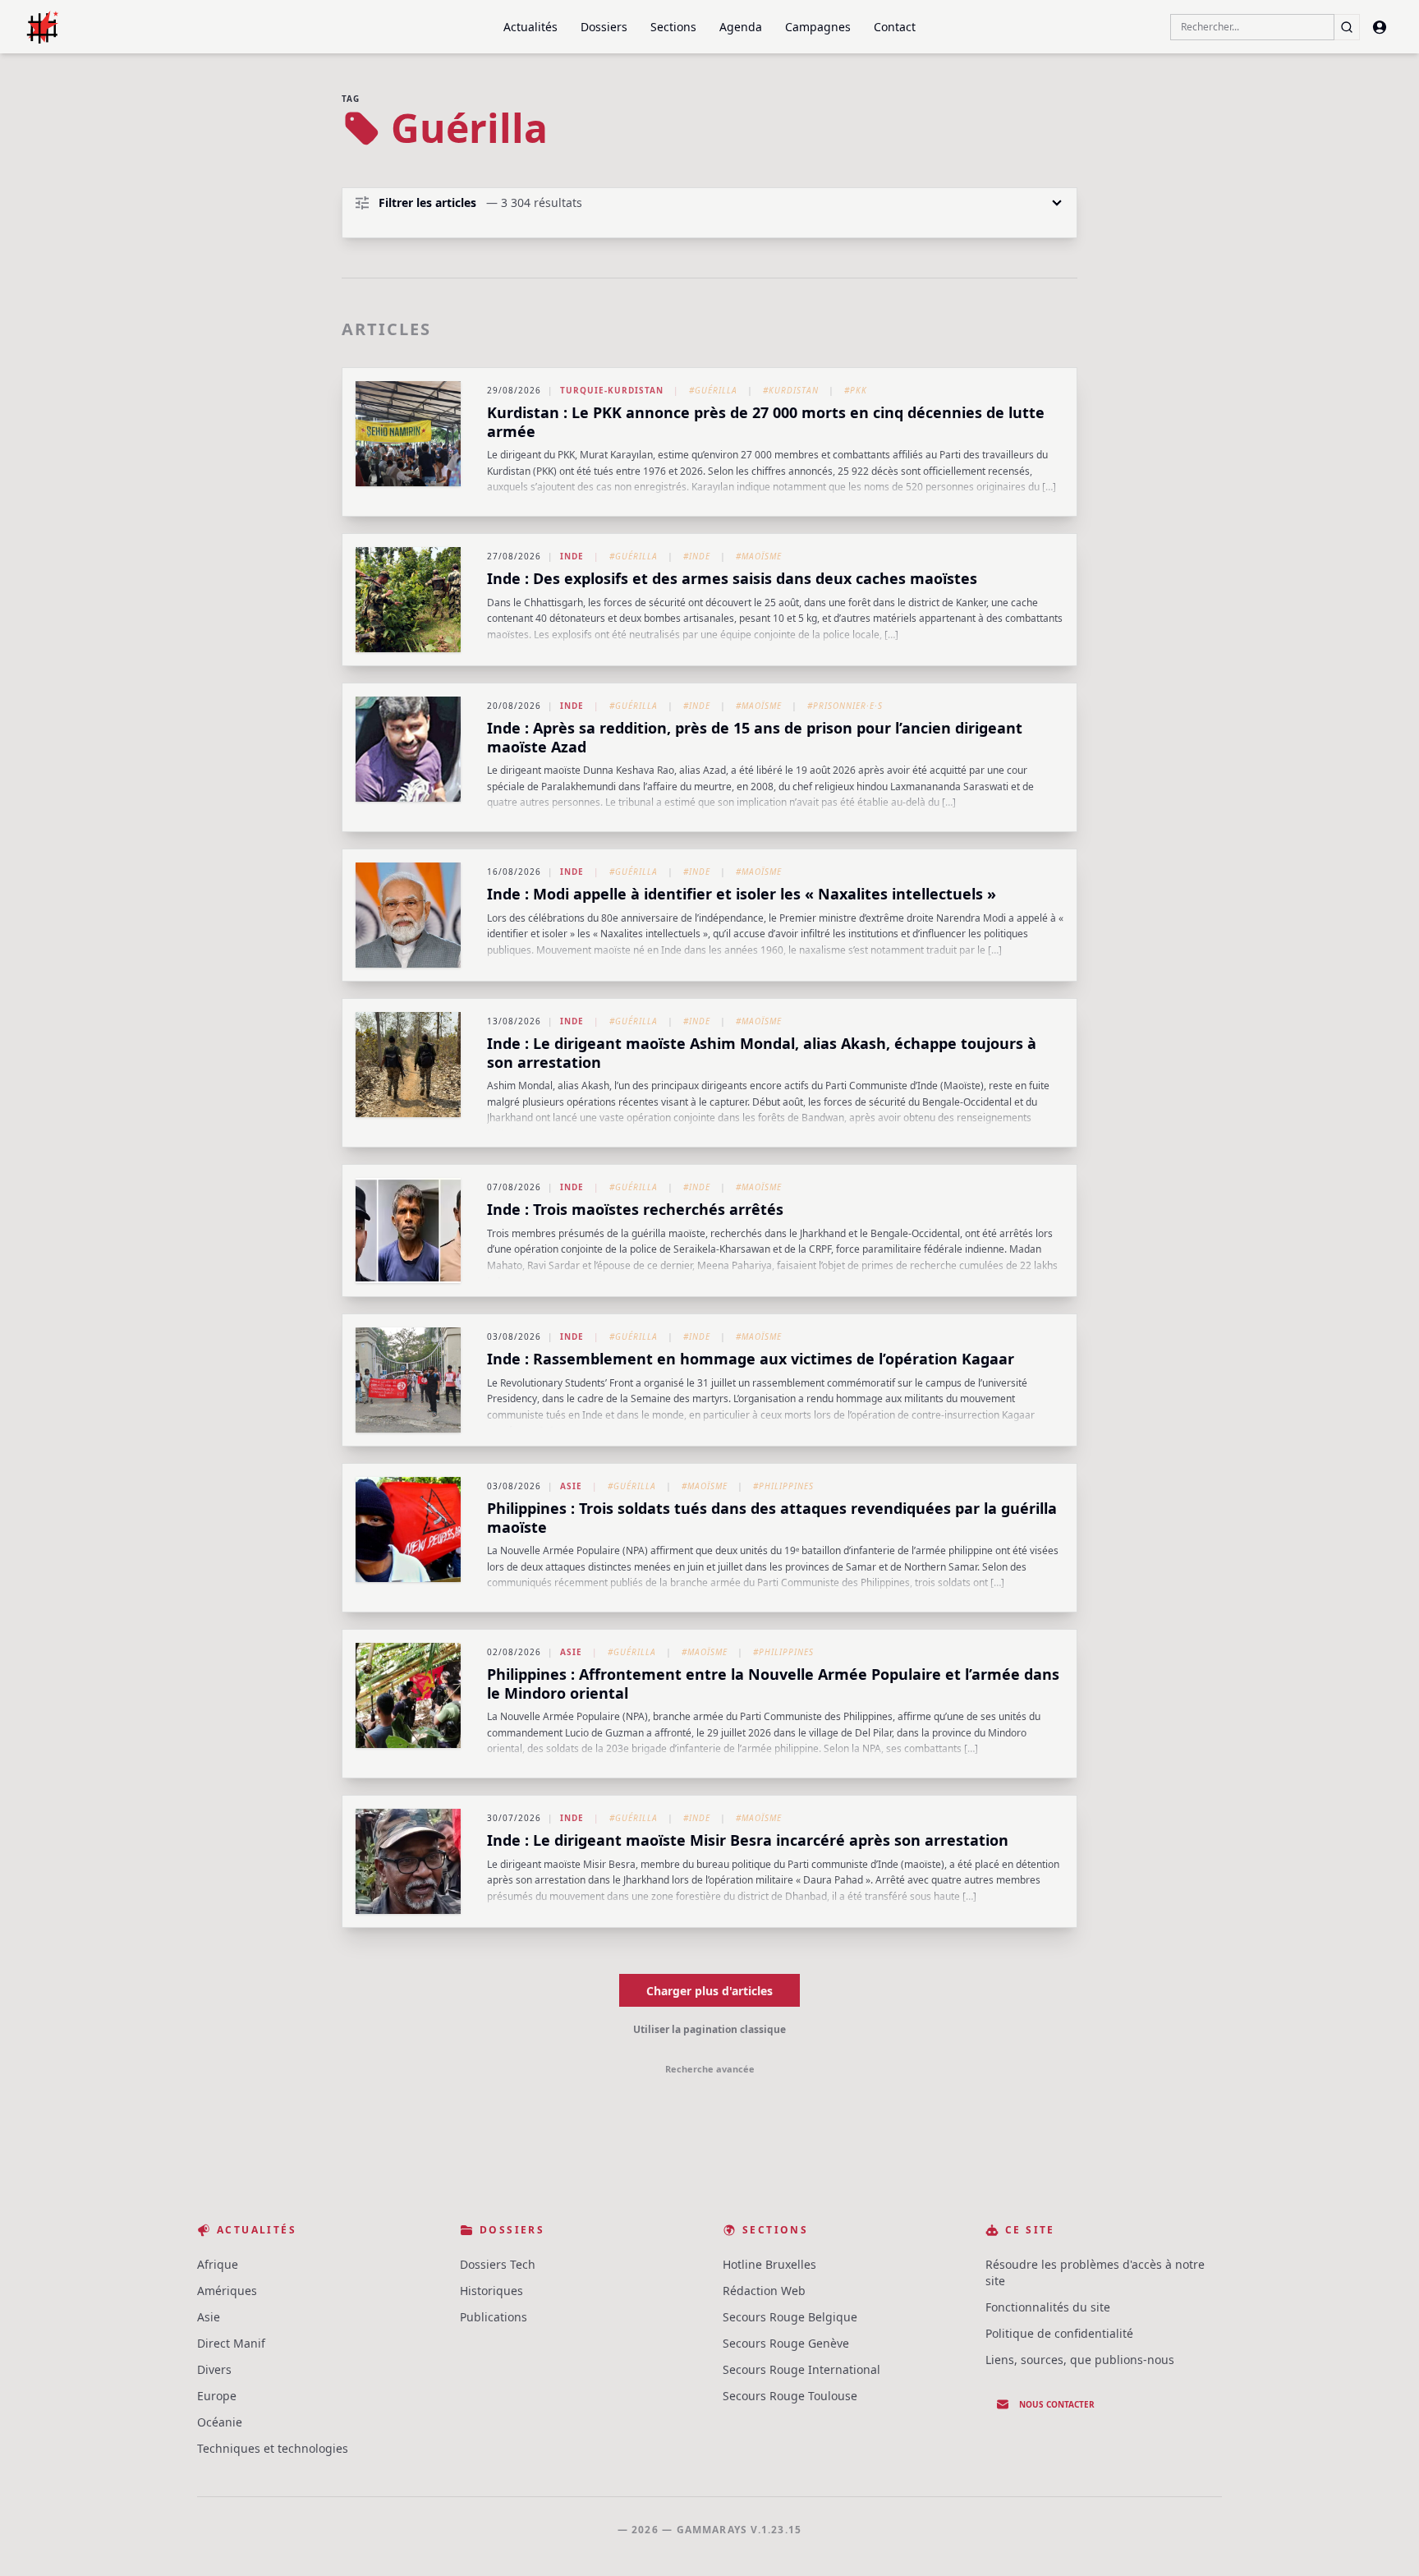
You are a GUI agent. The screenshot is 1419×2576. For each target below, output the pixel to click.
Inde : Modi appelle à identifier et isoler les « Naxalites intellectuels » (742, 894)
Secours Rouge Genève (786, 2343)
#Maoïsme (759, 556)
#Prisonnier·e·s (845, 706)
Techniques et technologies (273, 2448)
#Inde (697, 556)
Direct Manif (231, 2343)
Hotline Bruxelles (769, 2264)
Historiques (491, 2291)
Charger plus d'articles (709, 1991)
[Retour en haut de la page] (1383, 2540)
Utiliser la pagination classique (709, 2029)
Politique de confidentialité (1059, 2333)
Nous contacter (1057, 2404)
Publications (494, 2317)
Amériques (227, 2291)
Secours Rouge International (801, 2369)
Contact (895, 27)
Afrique (218, 2264)
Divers (214, 2369)
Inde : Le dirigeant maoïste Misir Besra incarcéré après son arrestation (748, 1840)
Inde (572, 556)
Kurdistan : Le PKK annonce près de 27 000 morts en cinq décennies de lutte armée (766, 422)
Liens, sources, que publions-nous (1080, 2360)
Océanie (220, 2422)
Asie (571, 1486)
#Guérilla (713, 390)
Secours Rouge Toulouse (790, 2396)
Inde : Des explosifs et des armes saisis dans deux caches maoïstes (732, 578)
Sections (673, 27)
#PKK (856, 390)
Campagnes (818, 27)
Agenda (741, 27)
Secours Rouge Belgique (790, 2317)
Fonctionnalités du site (1048, 2307)
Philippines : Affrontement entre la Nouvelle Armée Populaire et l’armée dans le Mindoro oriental (773, 1684)
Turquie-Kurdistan (612, 390)
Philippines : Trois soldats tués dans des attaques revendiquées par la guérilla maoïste (772, 1518)
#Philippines (783, 1486)
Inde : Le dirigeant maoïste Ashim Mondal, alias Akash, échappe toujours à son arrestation (762, 1053)
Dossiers (604, 27)
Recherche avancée (710, 2069)
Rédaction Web (764, 2291)
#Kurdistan (791, 390)
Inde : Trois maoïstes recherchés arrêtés (635, 1209)
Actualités (530, 27)
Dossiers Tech (498, 2264)
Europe (217, 2396)
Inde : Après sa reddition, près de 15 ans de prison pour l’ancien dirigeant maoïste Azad (755, 737)
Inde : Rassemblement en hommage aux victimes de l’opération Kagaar (751, 1359)
